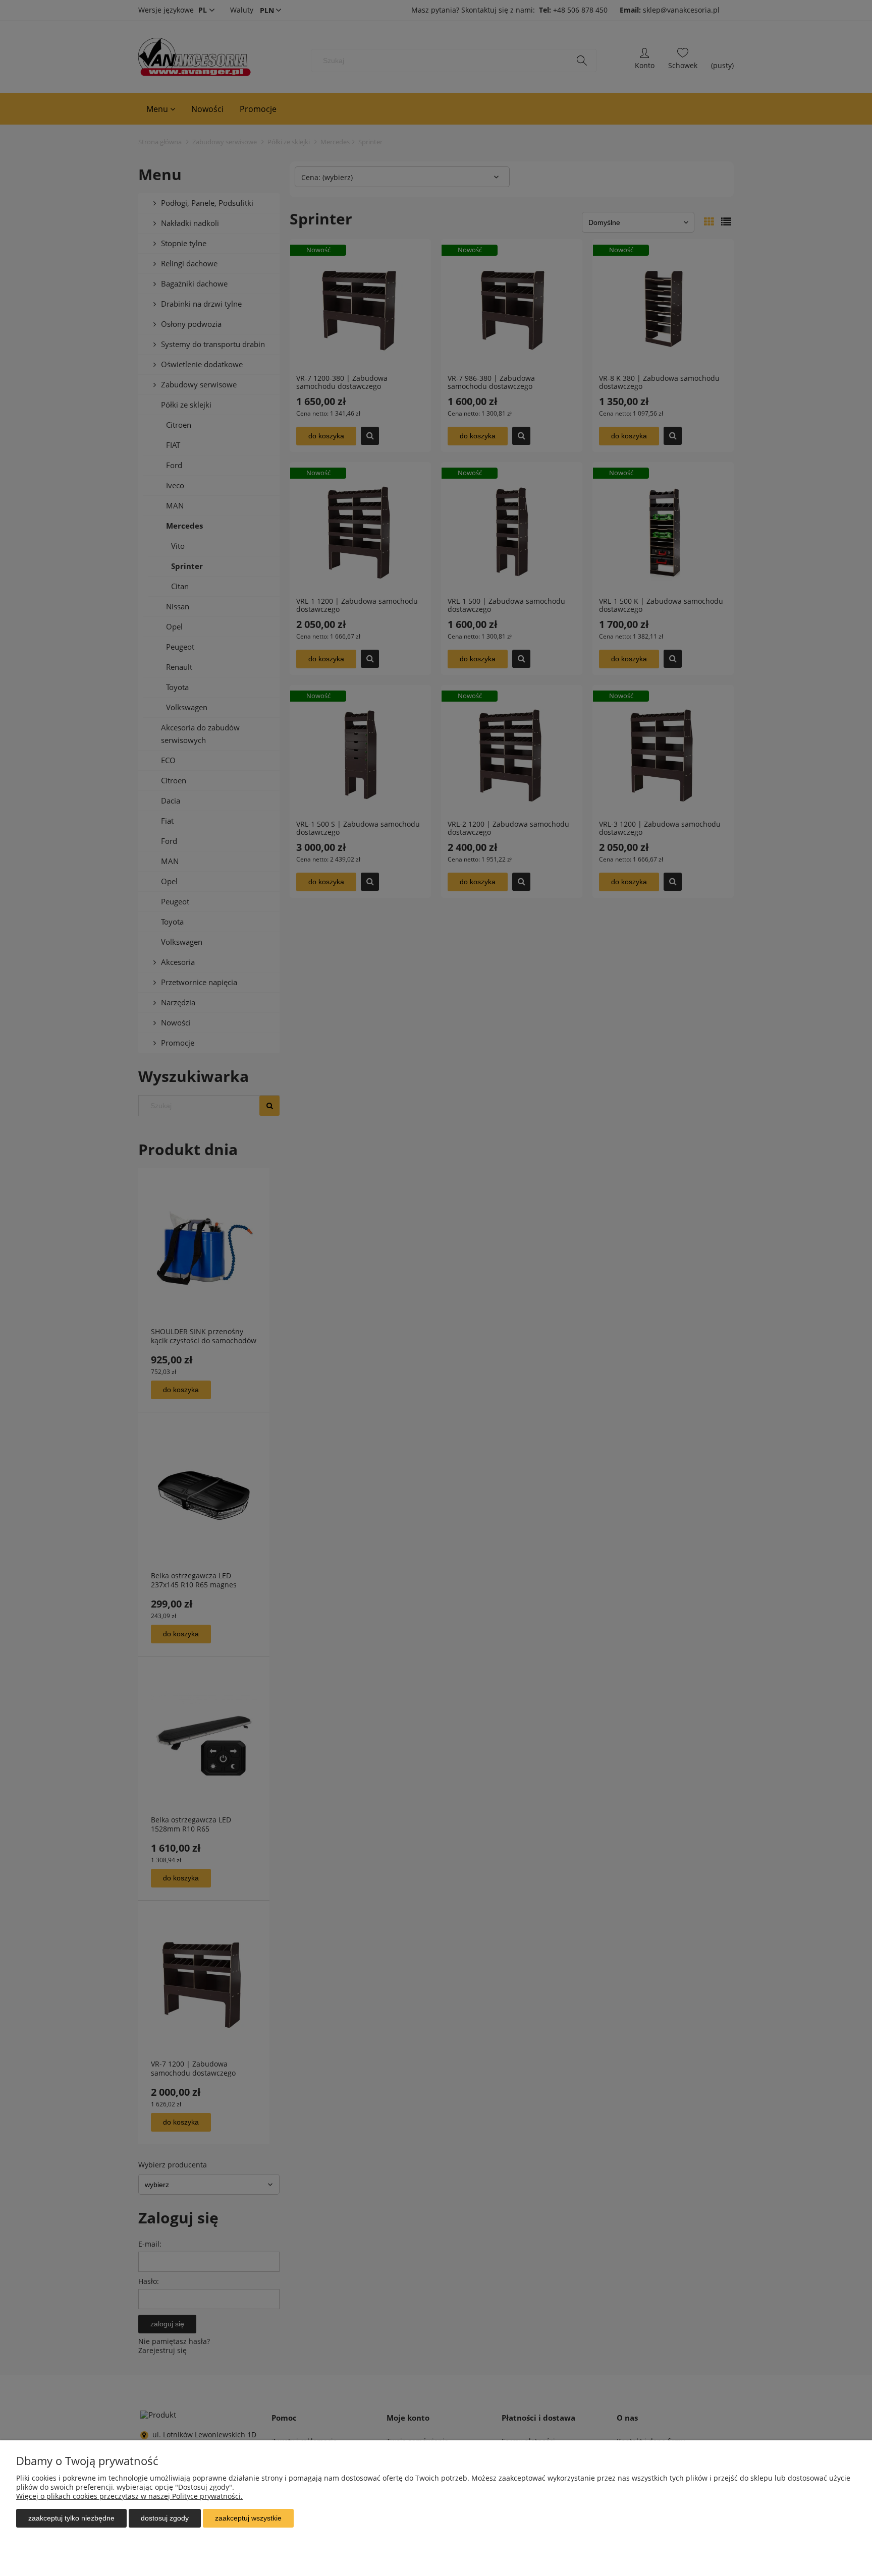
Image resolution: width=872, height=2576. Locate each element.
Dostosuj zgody (165, 2518)
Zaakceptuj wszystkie (248, 2518)
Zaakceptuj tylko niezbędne (71, 2518)
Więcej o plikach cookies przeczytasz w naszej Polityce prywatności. (129, 2496)
